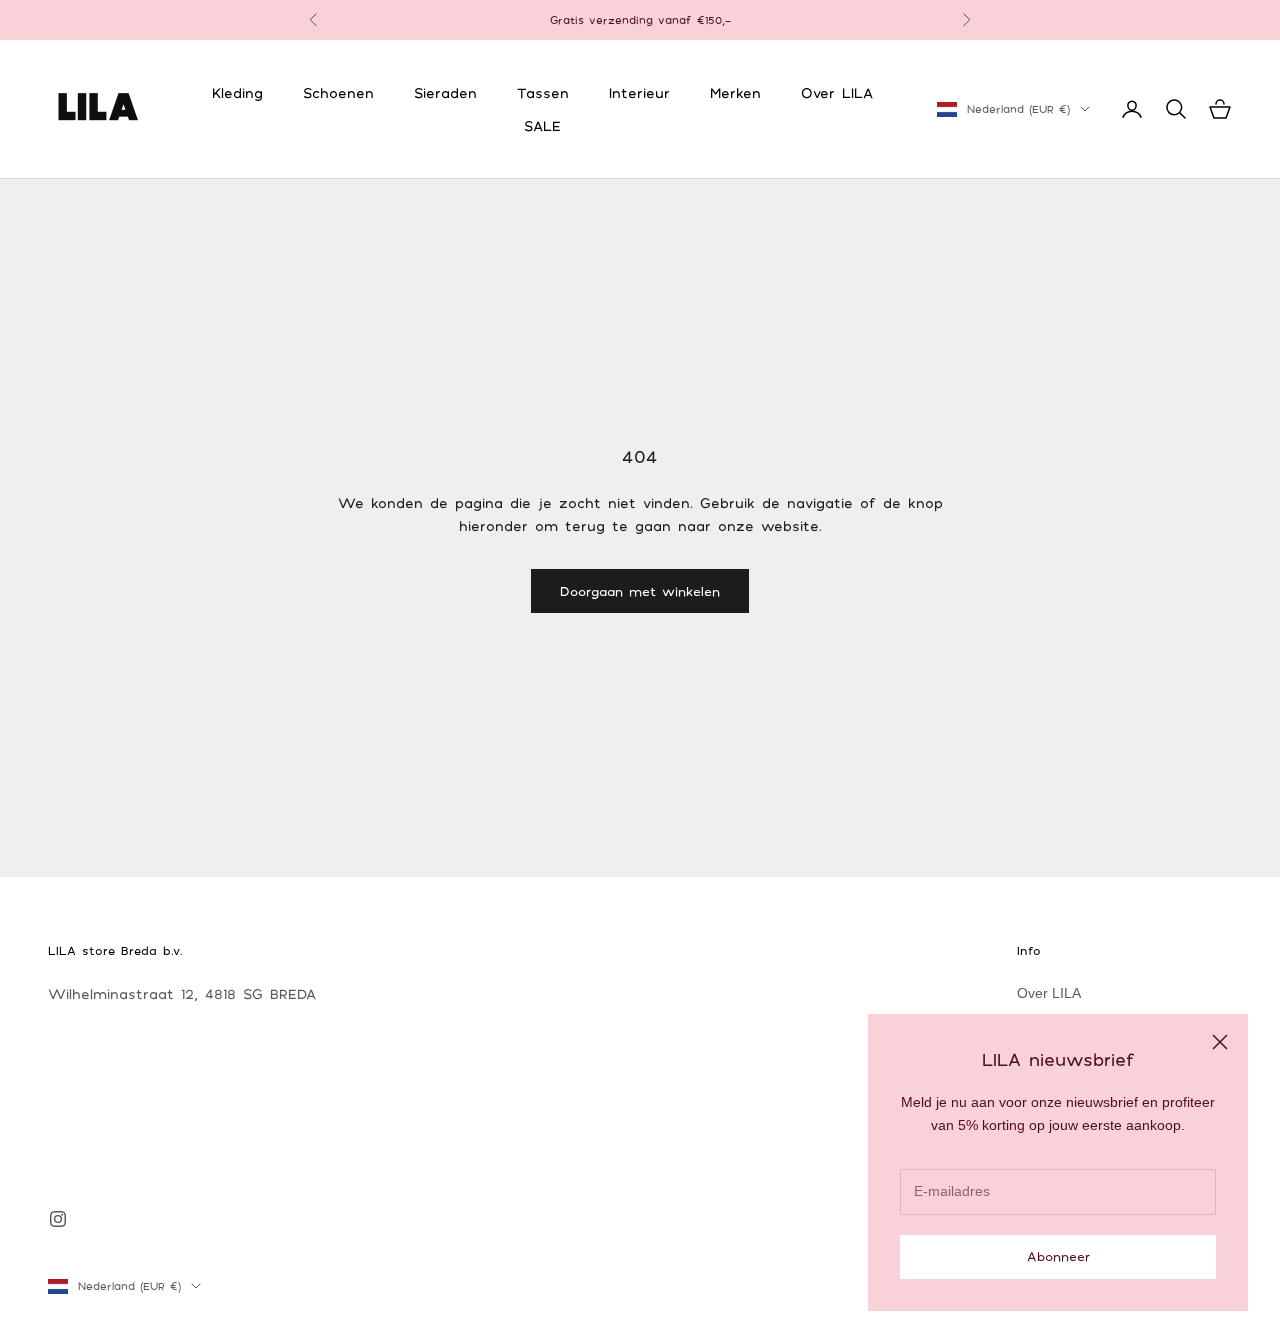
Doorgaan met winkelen (640, 591)
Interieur (639, 92)
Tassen (543, 92)
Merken (735, 92)
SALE (542, 125)
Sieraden (445, 92)
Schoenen (338, 92)
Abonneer (1058, 1256)
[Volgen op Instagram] (58, 1219)
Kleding (237, 92)
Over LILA (837, 92)
